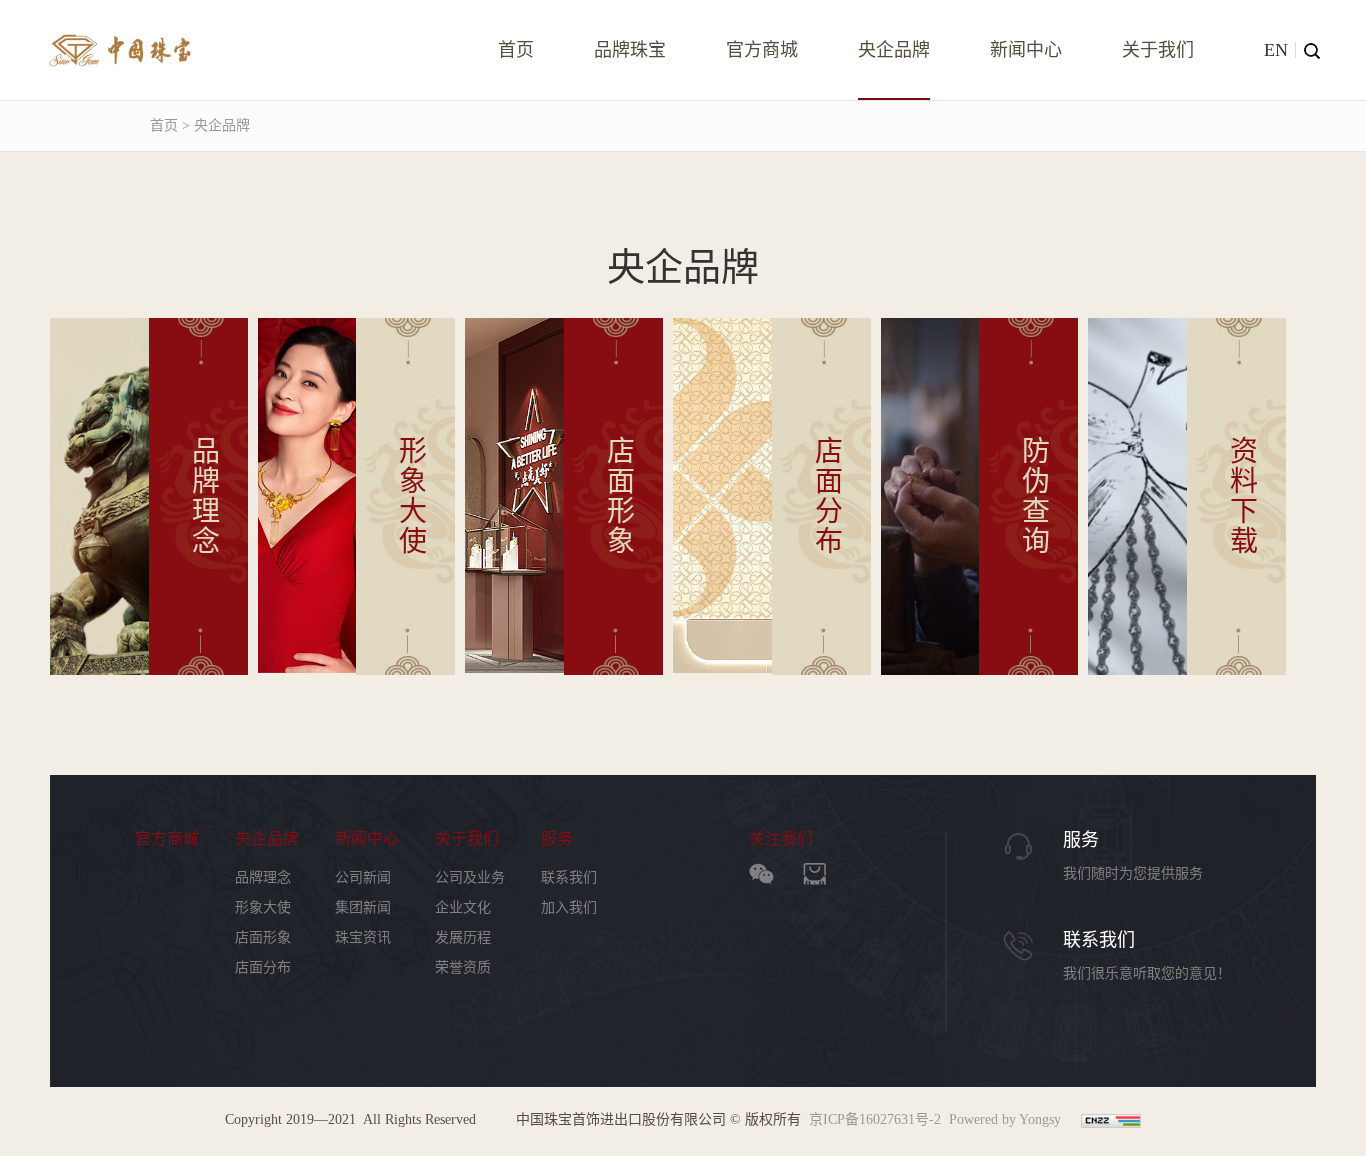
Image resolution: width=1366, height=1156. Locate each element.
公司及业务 (470, 877)
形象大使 (263, 907)
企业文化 (463, 907)
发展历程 (463, 937)
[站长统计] (1111, 1119)
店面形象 (263, 937)
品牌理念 (263, 877)
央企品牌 (894, 50)
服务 (557, 839)
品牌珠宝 (630, 50)
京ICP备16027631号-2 (875, 1119)
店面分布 (263, 967)
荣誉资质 (463, 967)
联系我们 (569, 877)
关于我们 (1158, 50)
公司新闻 (363, 877)
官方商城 (762, 50)
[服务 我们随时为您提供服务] (1205, 837)
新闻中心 (1026, 50)
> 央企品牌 (214, 125)
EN (1276, 50)
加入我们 (569, 907)
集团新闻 (363, 907)
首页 (516, 50)
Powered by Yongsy (1005, 1119)
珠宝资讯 (363, 937)
